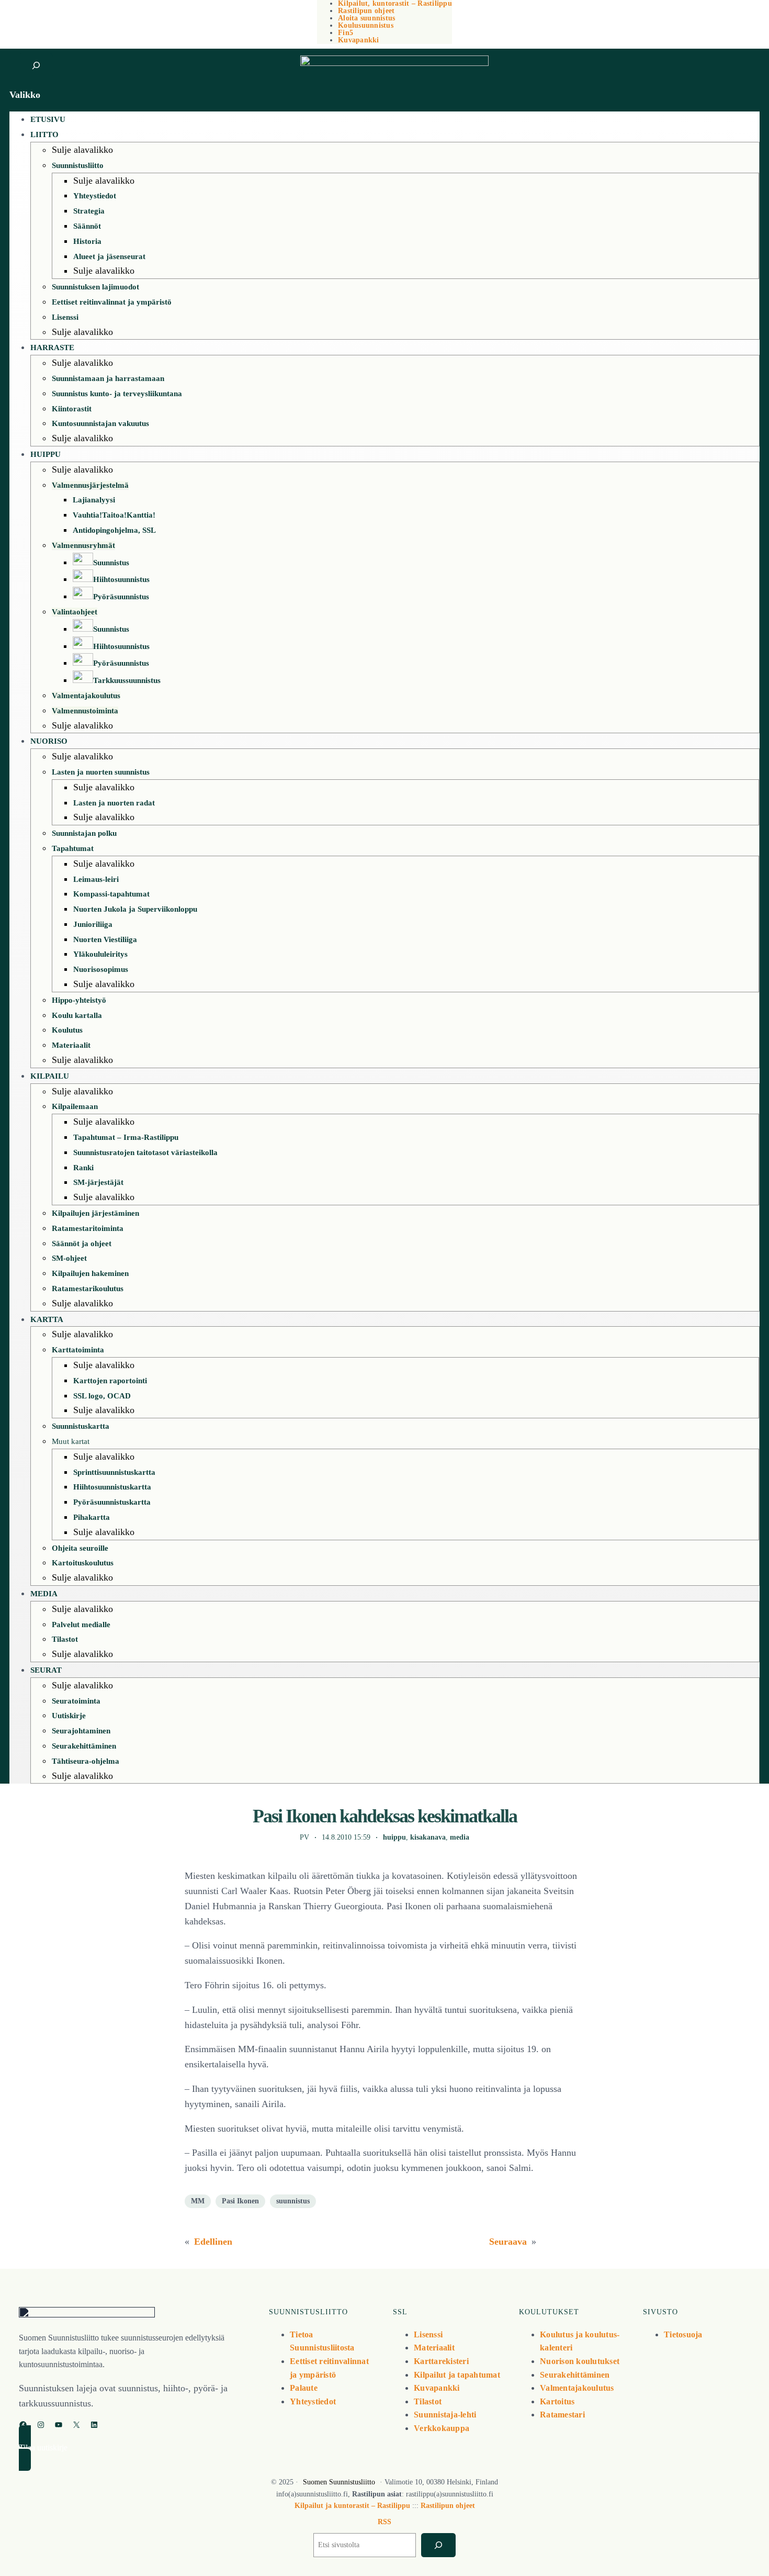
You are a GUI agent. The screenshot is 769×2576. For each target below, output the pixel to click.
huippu (394, 1837)
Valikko (25, 95)
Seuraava (508, 2242)
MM (198, 2201)
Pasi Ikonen (240, 2201)
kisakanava (428, 1837)
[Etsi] (438, 2545)
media (460, 1837)
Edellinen (213, 2242)
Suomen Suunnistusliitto (339, 2482)
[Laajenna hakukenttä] (36, 66)
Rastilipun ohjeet (448, 2506)
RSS (384, 2522)
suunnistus (293, 2201)
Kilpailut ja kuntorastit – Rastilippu (352, 2506)
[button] (134, 2448)
